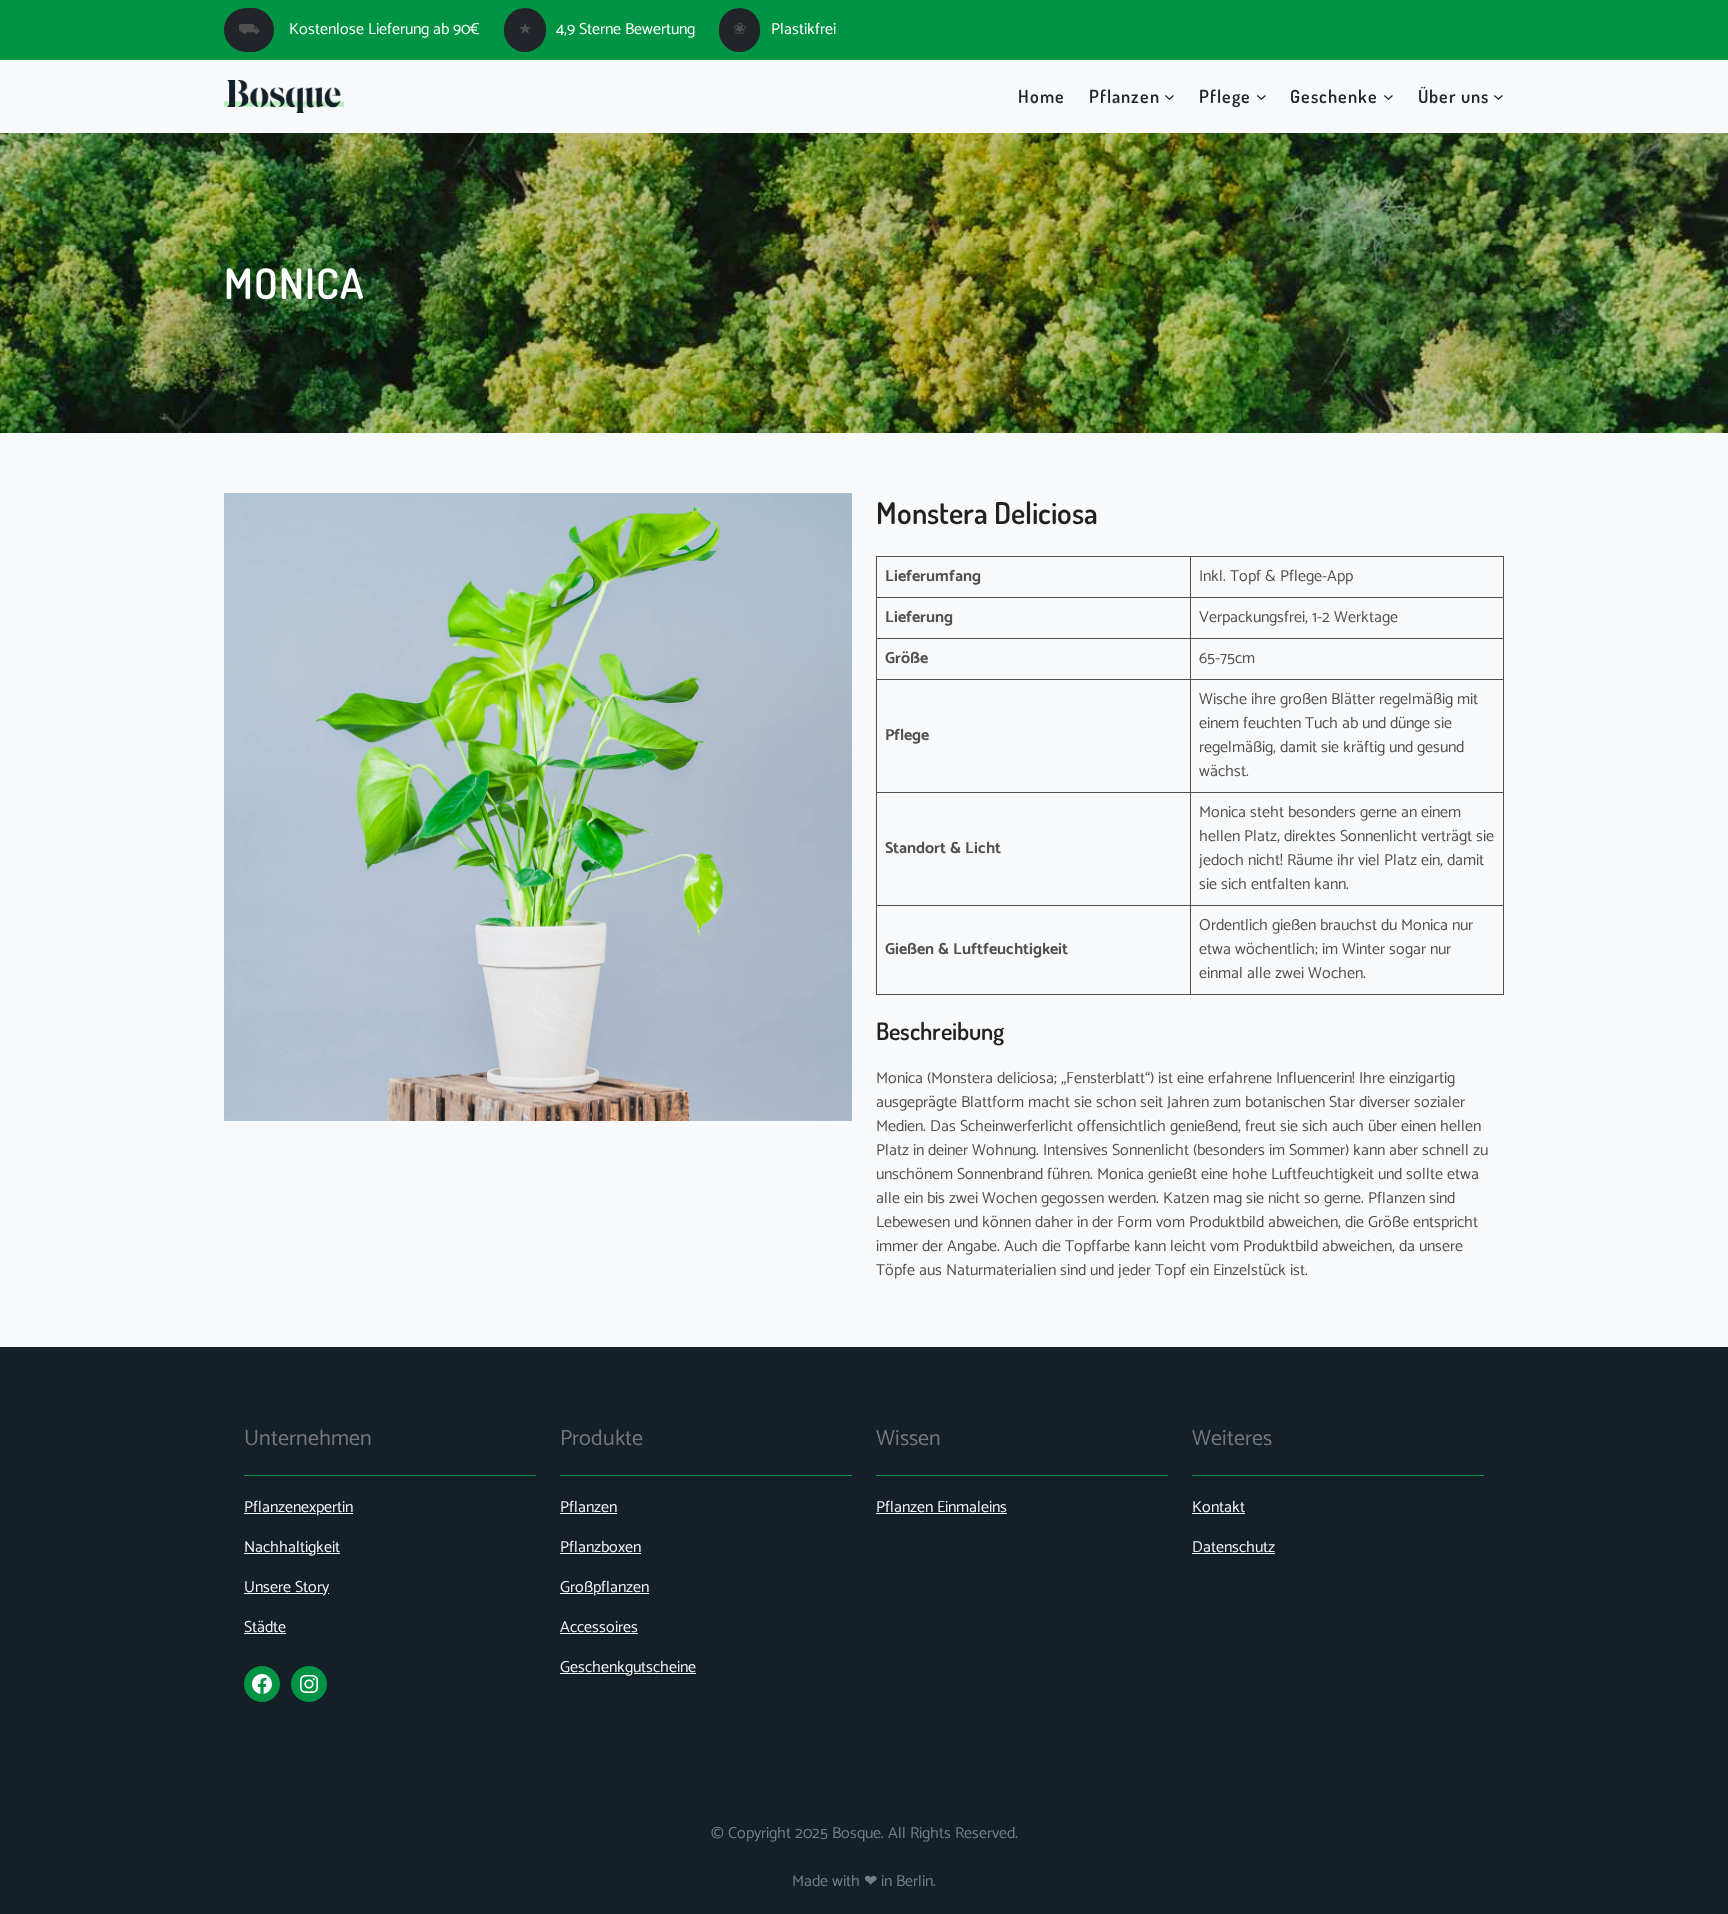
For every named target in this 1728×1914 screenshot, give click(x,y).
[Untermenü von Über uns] (1498, 96)
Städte (265, 1627)
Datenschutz (1233, 1547)
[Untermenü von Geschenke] (1388, 96)
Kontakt (1218, 1507)
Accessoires (599, 1627)
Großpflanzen (604, 1587)
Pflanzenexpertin (298, 1507)
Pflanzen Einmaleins (941, 1507)
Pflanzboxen (600, 1547)
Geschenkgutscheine (628, 1667)
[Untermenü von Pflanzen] (1169, 96)
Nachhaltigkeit (292, 1547)
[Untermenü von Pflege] (1261, 96)
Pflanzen (588, 1507)
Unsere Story (286, 1587)
